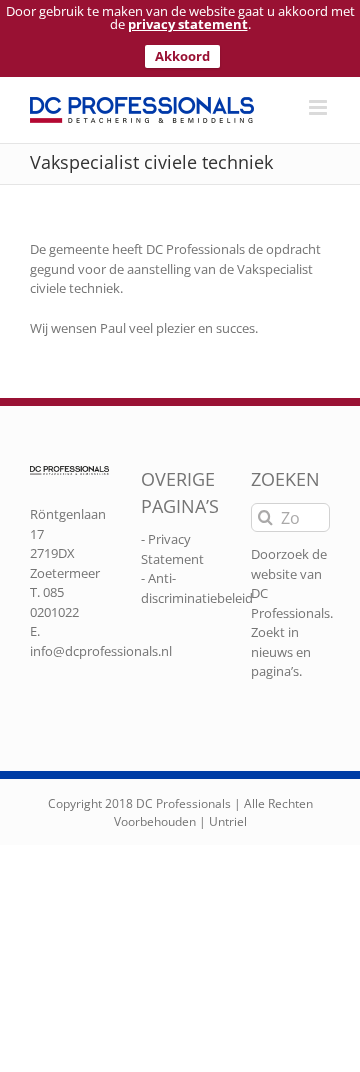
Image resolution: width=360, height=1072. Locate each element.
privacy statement (188, 24)
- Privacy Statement (172, 549)
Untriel (228, 821)
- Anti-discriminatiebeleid (197, 588)
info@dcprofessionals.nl (101, 651)
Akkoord (182, 56)
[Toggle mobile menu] (319, 107)
